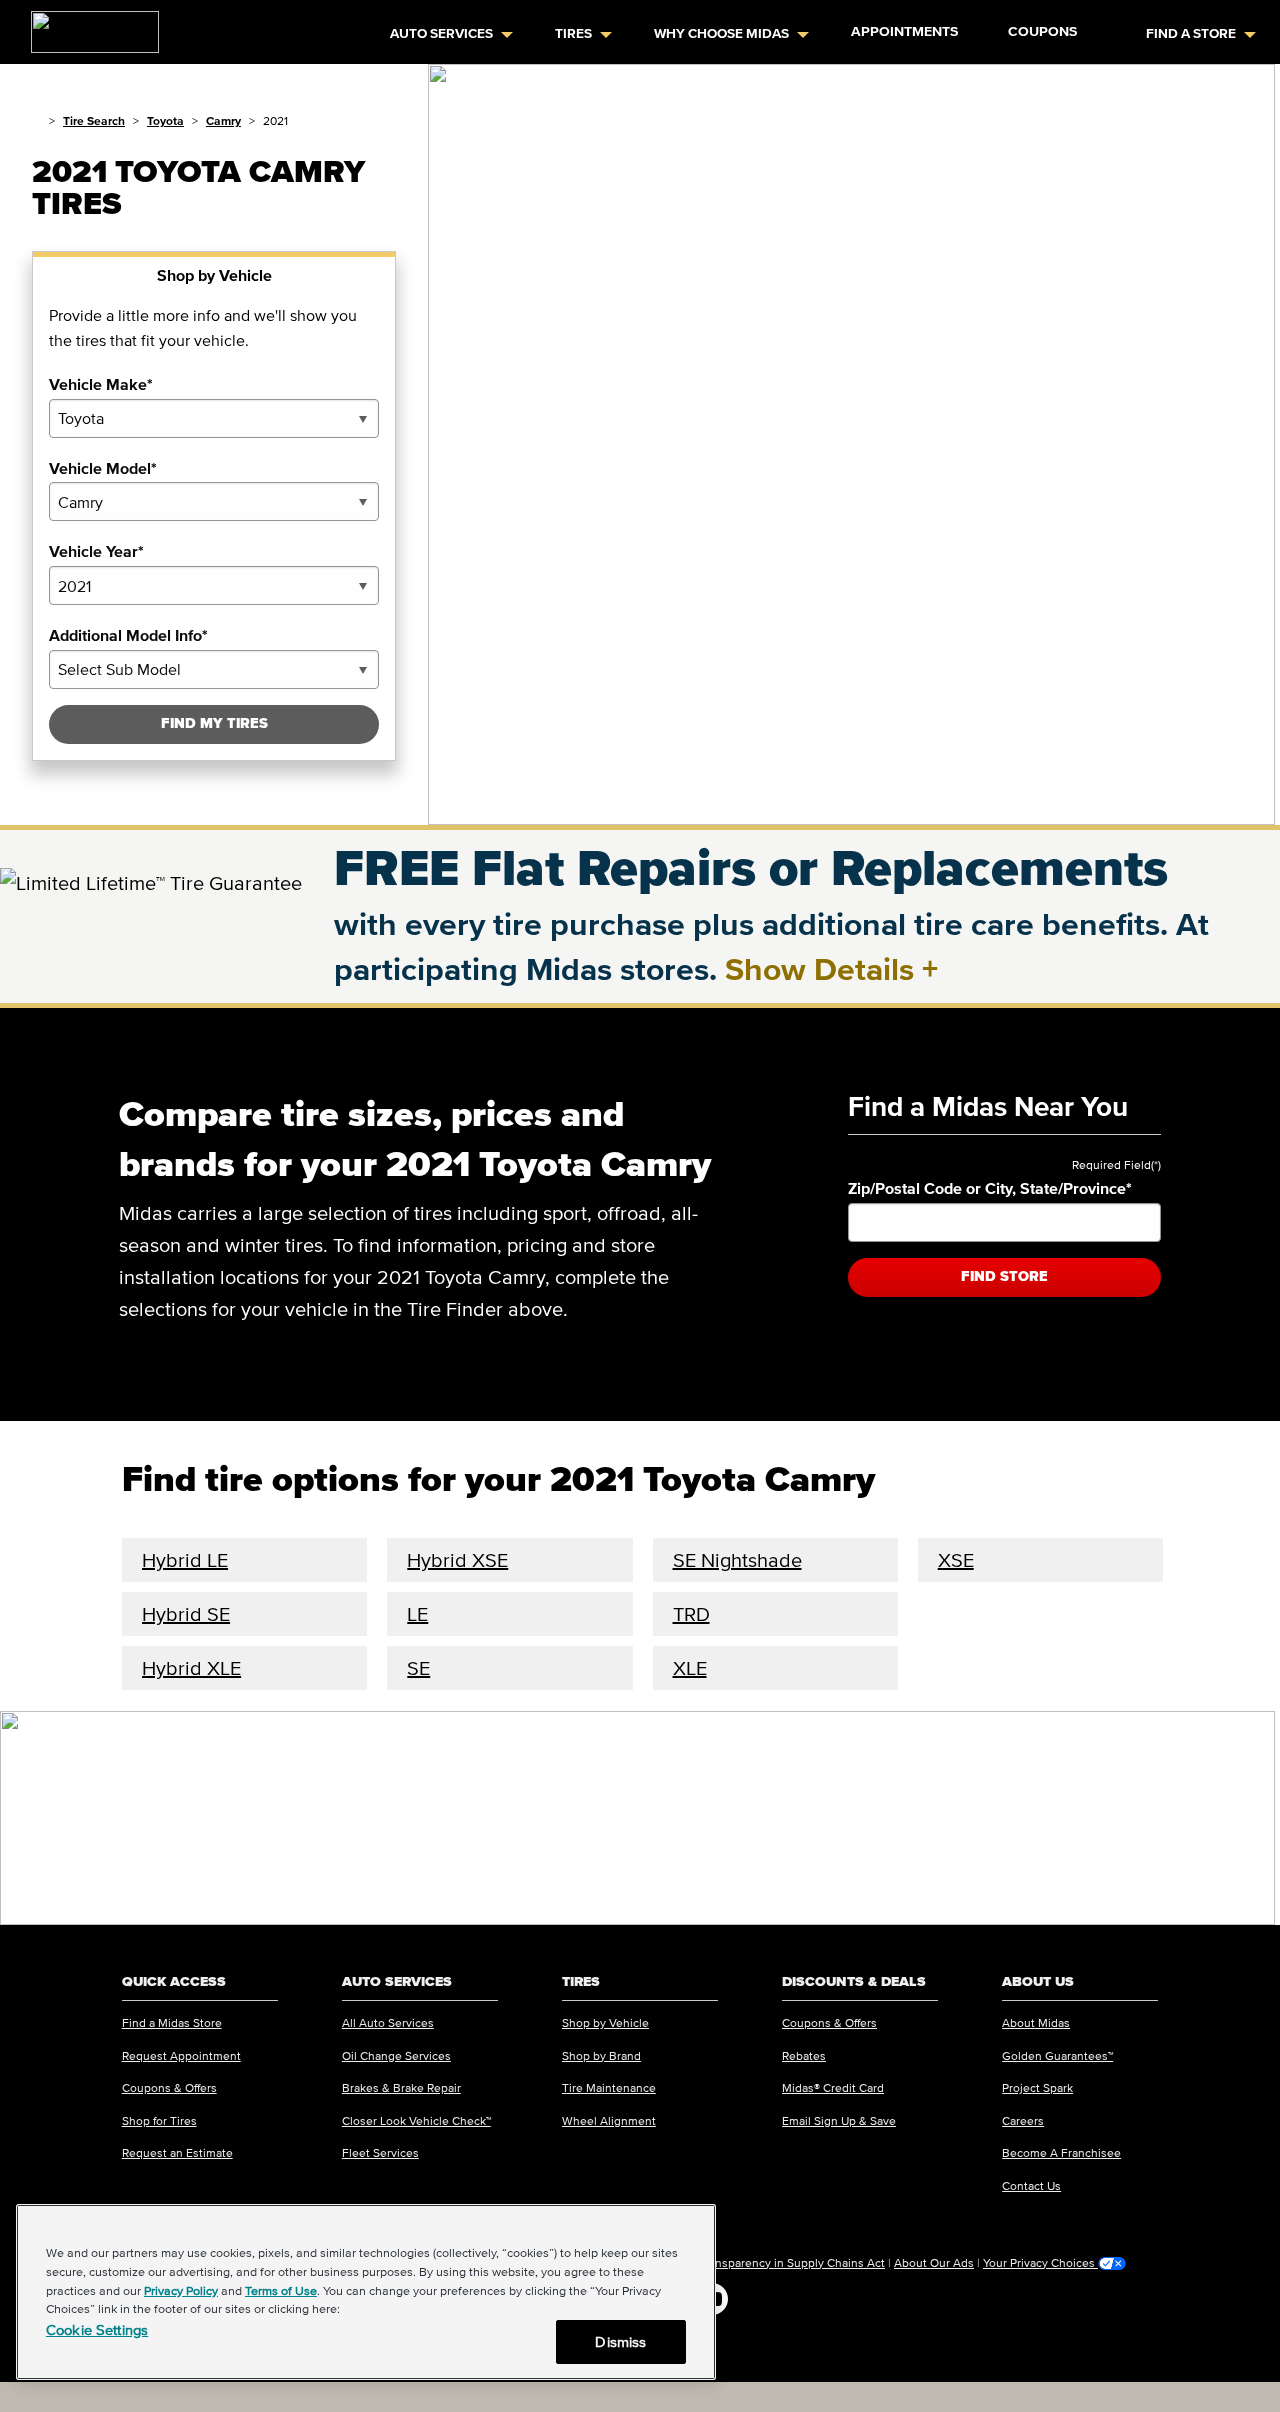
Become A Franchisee (1061, 2152)
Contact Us (1031, 2185)
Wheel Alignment (609, 2120)
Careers (1023, 2120)
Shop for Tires (159, 2120)
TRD (691, 1614)
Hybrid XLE (191, 1668)
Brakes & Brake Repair (401, 2087)
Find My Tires (214, 723)
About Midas (1036, 2022)
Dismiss (620, 2341)
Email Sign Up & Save (839, 2120)
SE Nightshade (737, 1560)
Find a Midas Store (172, 2022)
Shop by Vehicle (605, 2022)
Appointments (904, 31)
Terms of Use (281, 2290)
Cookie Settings (97, 2329)
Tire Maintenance (609, 2087)
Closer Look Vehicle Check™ (416, 2120)
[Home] (36, 120)
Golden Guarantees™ (1057, 2055)
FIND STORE (1004, 1276)
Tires (573, 33)
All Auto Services (388, 2022)
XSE (956, 1560)
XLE (690, 1668)
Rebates (804, 2055)
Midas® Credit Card (833, 2087)
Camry (223, 120)
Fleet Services (380, 2152)
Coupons (1042, 31)
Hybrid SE (186, 1614)
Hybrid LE (185, 1560)
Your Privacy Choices (1040, 2263)
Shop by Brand (601, 2055)
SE (418, 1668)
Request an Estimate (177, 2152)
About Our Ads (934, 2262)
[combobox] (214, 418)
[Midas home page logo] (87, 26)
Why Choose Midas (721, 33)
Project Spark (1037, 2087)
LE (417, 1614)
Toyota (165, 120)
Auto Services (441, 33)
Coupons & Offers (169, 2087)
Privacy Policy (181, 2290)
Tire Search (94, 120)
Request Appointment (181, 2055)
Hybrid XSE (457, 1560)
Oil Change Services (396, 2055)
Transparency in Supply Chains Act (792, 2262)
